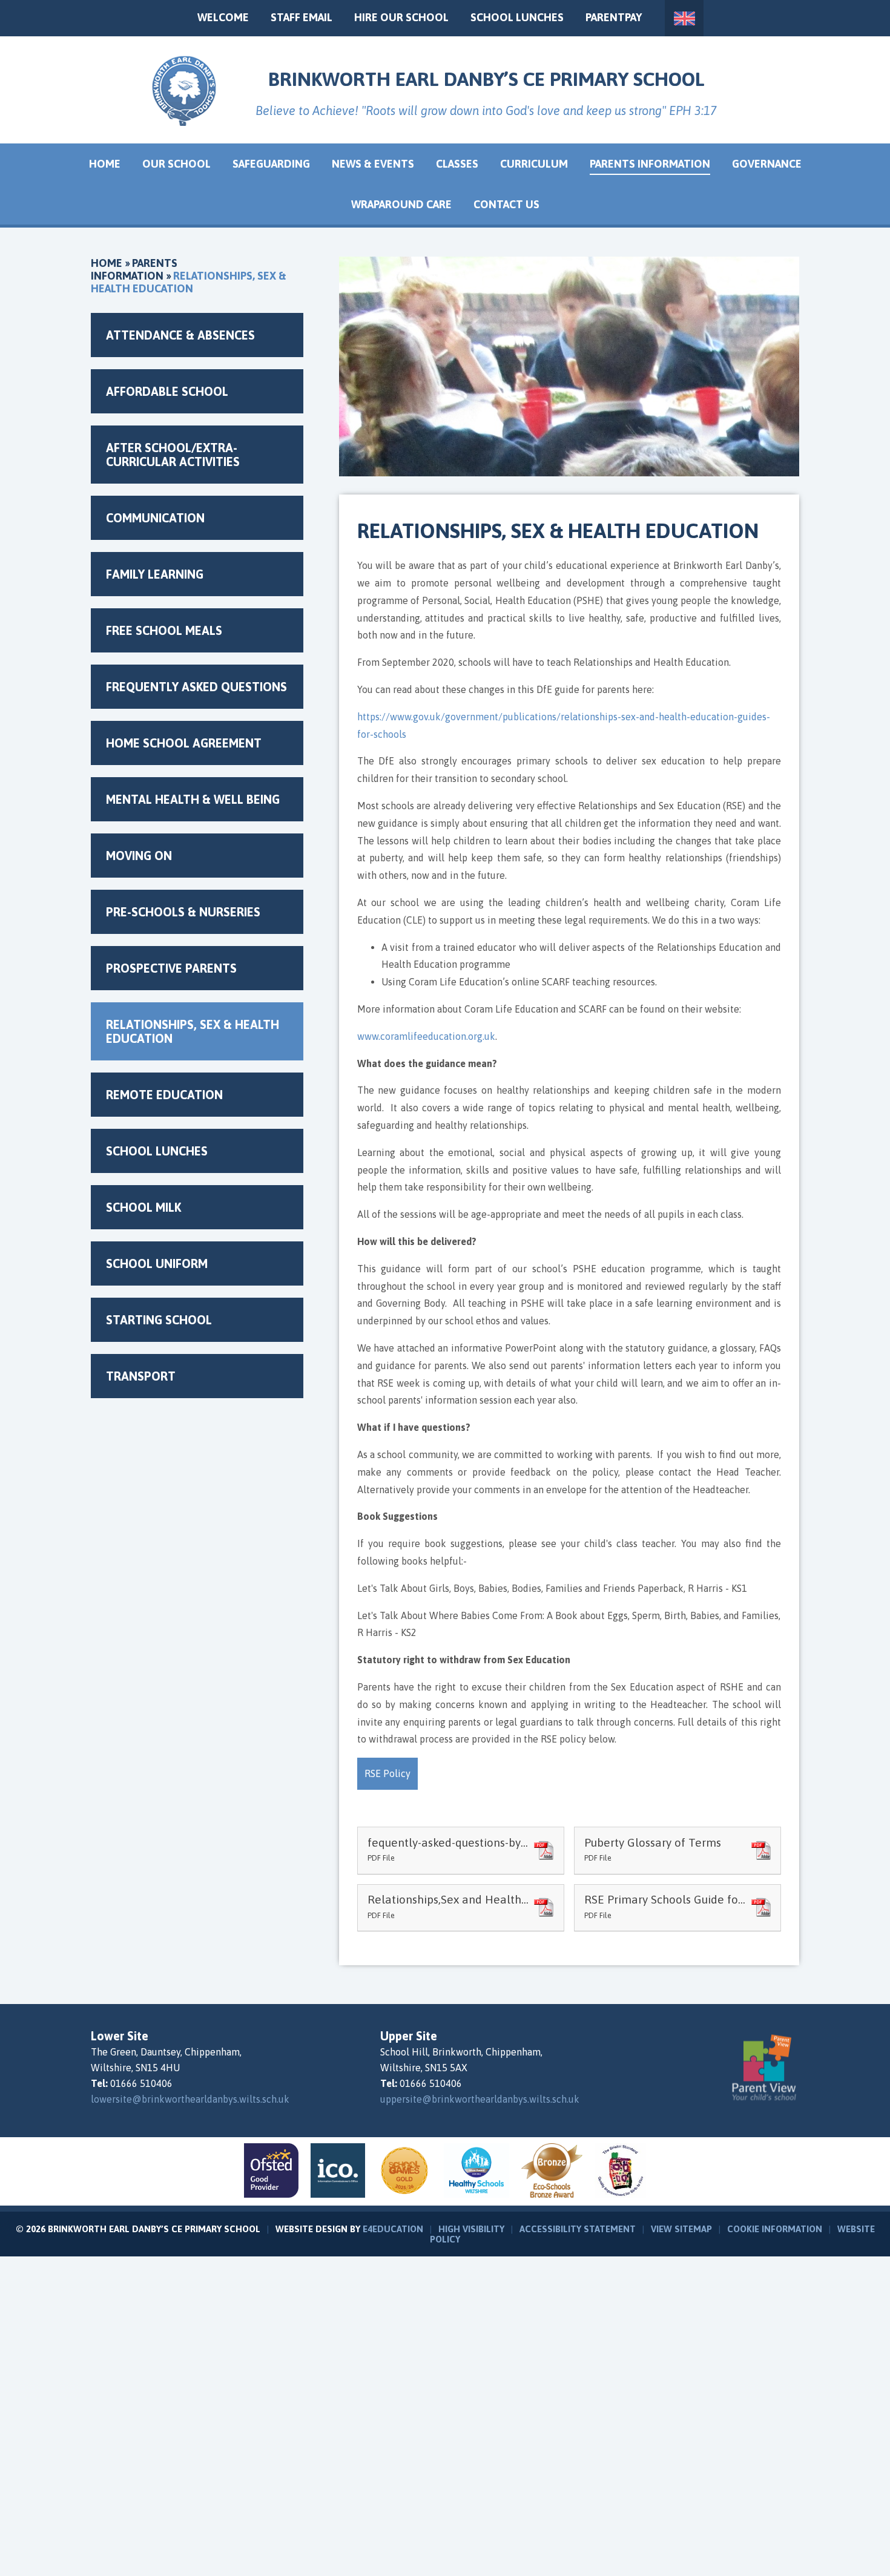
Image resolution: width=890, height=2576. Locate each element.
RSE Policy (387, 1773)
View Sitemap (681, 2229)
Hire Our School (401, 17)
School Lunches (517, 17)
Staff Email (302, 17)
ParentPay (614, 17)
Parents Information (134, 269)
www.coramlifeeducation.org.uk (426, 1036)
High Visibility (471, 2229)
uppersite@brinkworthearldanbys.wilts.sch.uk (480, 2099)
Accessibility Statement (578, 2229)
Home (107, 263)
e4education (393, 2229)
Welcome (223, 17)
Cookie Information (775, 2229)
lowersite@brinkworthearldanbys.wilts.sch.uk (190, 2099)
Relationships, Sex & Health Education (189, 282)
